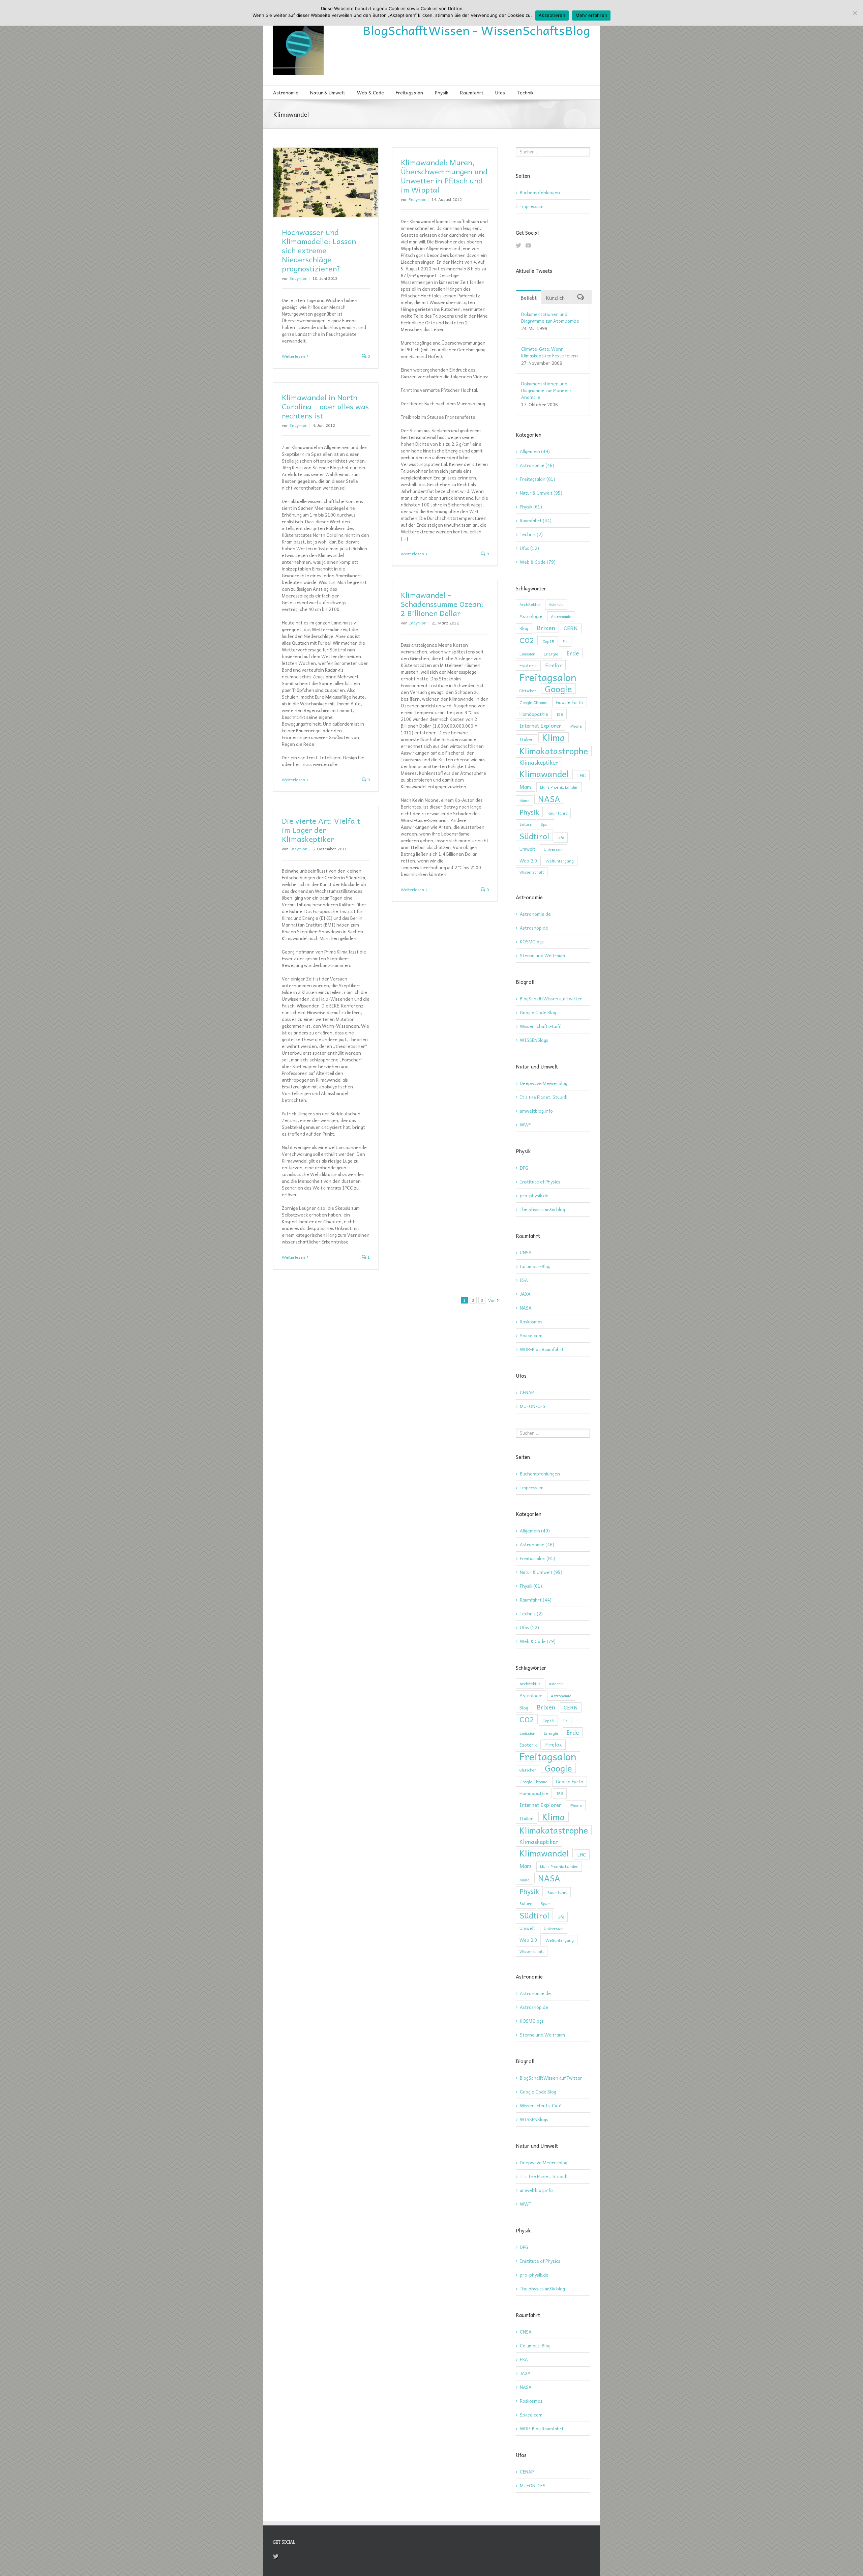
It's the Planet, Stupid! (544, 1097)
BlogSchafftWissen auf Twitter (551, 999)
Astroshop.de (534, 928)
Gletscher (528, 691)
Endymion (299, 278)
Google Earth (570, 702)
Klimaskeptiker (539, 762)
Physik (442, 92)
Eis (565, 641)
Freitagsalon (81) (538, 479)
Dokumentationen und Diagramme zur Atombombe (550, 317)
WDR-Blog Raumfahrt (542, 1349)
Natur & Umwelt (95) (541, 493)
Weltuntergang (560, 861)
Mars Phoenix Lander (559, 787)
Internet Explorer (540, 725)
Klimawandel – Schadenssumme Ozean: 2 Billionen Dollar (442, 604)
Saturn (526, 824)
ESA (524, 1280)
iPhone (576, 726)
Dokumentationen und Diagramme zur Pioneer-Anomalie (546, 390)
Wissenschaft (532, 872)
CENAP (527, 1392)
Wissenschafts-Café (541, 1026)
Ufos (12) (529, 548)
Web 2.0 (528, 861)
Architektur (530, 604)
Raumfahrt (472, 92)
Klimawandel (544, 774)
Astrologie (531, 616)
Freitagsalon (409, 92)
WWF (525, 1125)
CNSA (526, 1252)
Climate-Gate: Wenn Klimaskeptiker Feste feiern (549, 352)
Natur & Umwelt (328, 92)
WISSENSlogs (534, 1040)
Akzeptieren (552, 15)
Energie (551, 654)
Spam (546, 824)
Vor (492, 1300)
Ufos (500, 92)
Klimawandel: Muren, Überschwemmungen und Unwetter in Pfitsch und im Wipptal (444, 176)
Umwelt (527, 849)
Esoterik (528, 665)
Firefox (554, 665)
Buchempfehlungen (540, 192)
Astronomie (286, 92)
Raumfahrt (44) (536, 521)
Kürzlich (555, 298)
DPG (524, 1168)
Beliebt (529, 298)
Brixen (546, 628)
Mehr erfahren (591, 15)
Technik (525, 92)
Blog (524, 628)
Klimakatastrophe (554, 751)
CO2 (527, 640)
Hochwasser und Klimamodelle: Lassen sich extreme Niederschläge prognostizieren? (319, 250)
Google (558, 689)
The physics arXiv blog (542, 1209)
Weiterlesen (293, 356)
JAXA (525, 1294)
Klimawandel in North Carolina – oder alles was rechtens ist (325, 406)
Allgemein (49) (535, 451)
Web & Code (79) (538, 562)
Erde (573, 653)
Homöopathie (534, 714)
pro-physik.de (534, 1195)
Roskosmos (531, 1322)
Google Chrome (533, 702)
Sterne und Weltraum (542, 955)
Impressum (532, 206)
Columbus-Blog (535, 1266)
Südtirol (534, 836)
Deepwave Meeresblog (544, 1083)
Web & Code (370, 92)
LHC (582, 775)
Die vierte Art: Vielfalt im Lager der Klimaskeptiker (321, 830)
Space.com (531, 1335)
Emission (527, 654)
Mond (525, 800)
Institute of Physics (540, 1182)
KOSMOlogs (532, 942)
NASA (549, 799)
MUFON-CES (533, 1406)
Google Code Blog (538, 1012)
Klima (554, 737)
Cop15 (548, 641)
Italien (527, 739)
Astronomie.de (535, 914)
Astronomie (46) (537, 465)
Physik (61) (531, 507)
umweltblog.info (536, 1111)
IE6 (560, 714)
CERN (571, 628)
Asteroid (556, 604)
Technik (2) (531, 534)
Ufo (561, 838)
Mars (526, 786)
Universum (554, 849)
